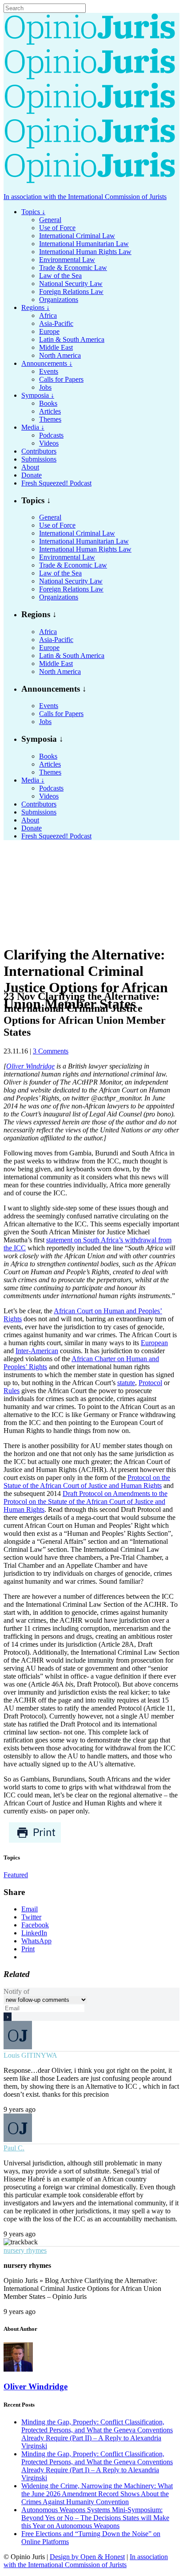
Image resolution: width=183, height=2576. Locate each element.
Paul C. (14, 2148)
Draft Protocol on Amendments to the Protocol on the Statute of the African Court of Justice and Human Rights (86, 1501)
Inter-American (37, 1351)
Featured (16, 1875)
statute (126, 1383)
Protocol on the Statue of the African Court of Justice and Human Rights (87, 1482)
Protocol (150, 1383)
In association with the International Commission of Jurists (85, 197)
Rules (12, 1391)
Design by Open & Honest (87, 2557)
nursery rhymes (25, 2250)
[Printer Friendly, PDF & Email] (35, 1841)
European (154, 1343)
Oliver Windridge (30, 1066)
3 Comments (51, 1051)
